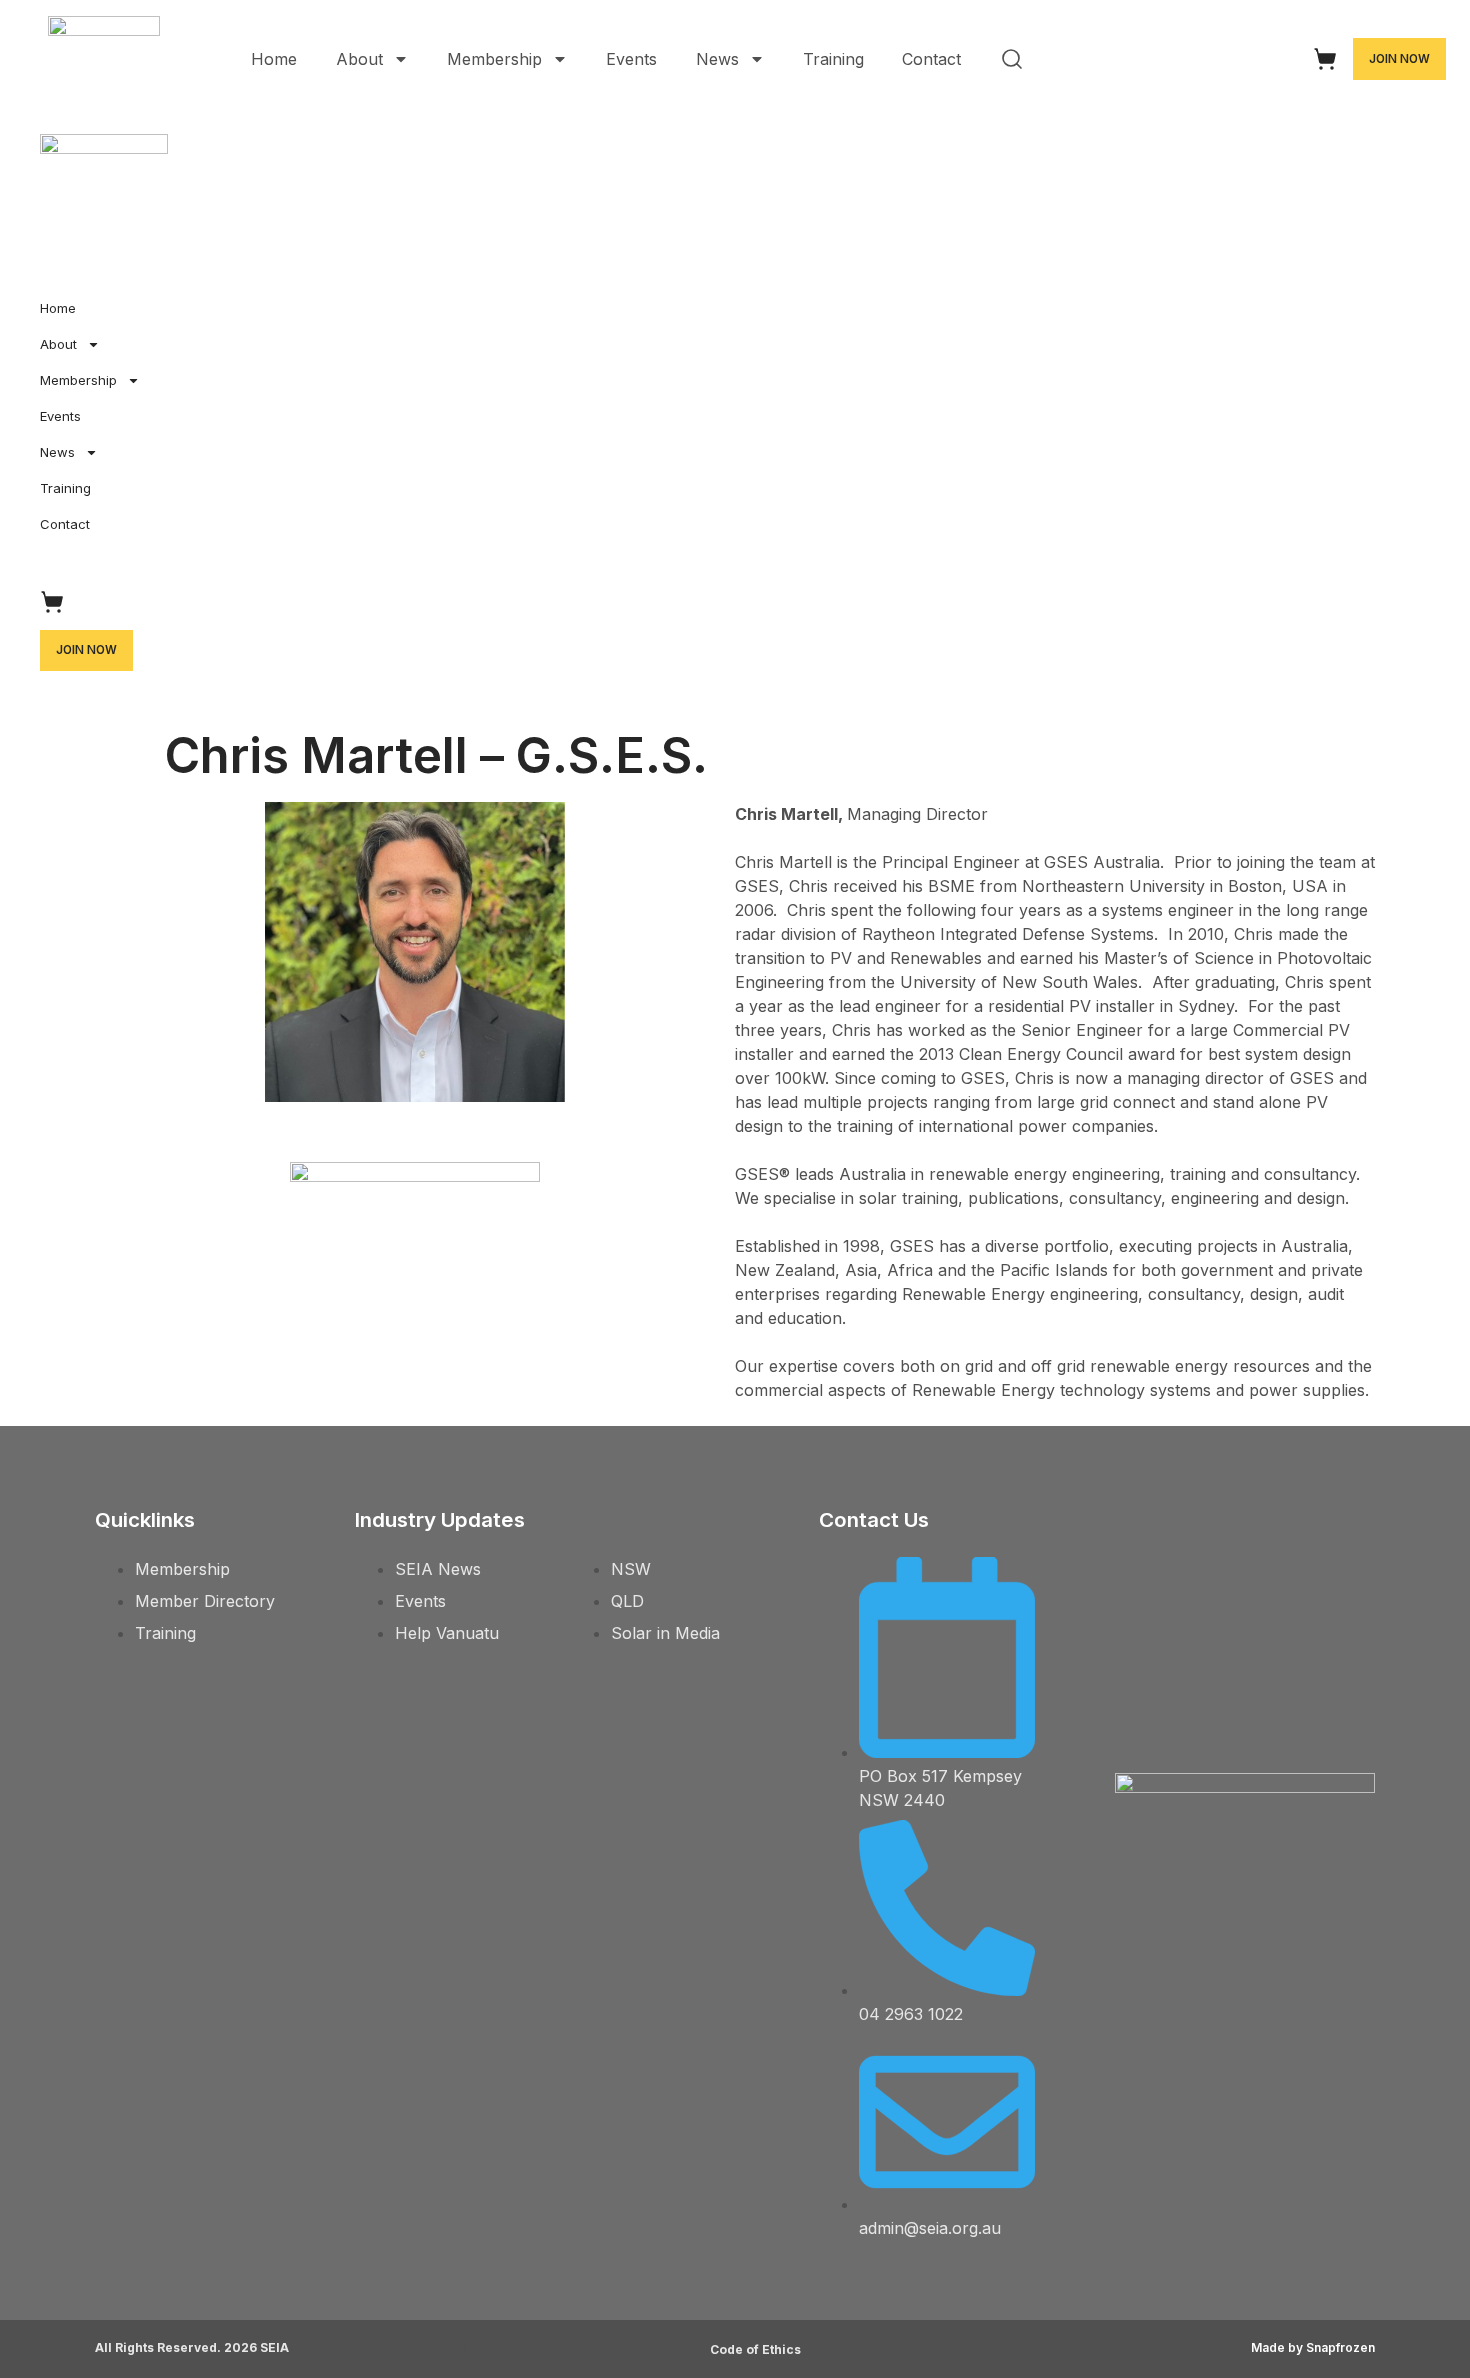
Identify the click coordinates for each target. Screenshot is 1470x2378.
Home (274, 59)
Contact (931, 59)
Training (833, 59)
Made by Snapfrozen (1313, 2347)
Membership (494, 59)
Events (631, 59)
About (359, 59)
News (717, 59)
